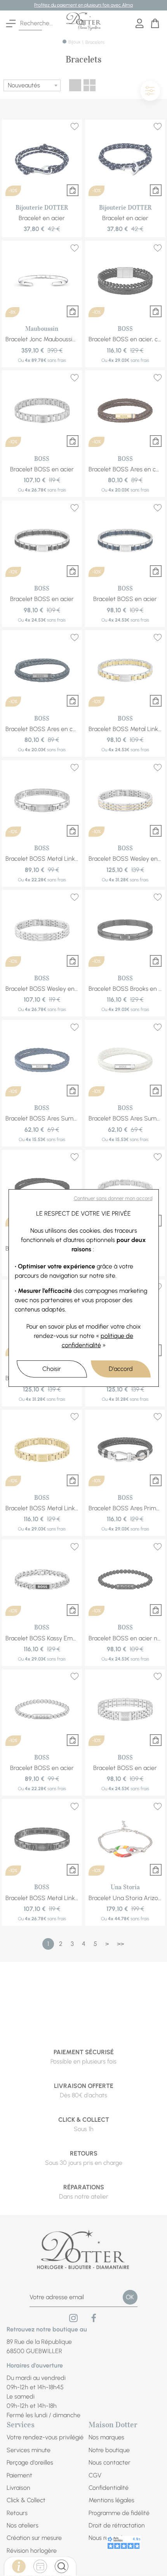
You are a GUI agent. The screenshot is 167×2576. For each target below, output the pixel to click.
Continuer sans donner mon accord (113, 1198)
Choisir (52, 1369)
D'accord (121, 1369)
